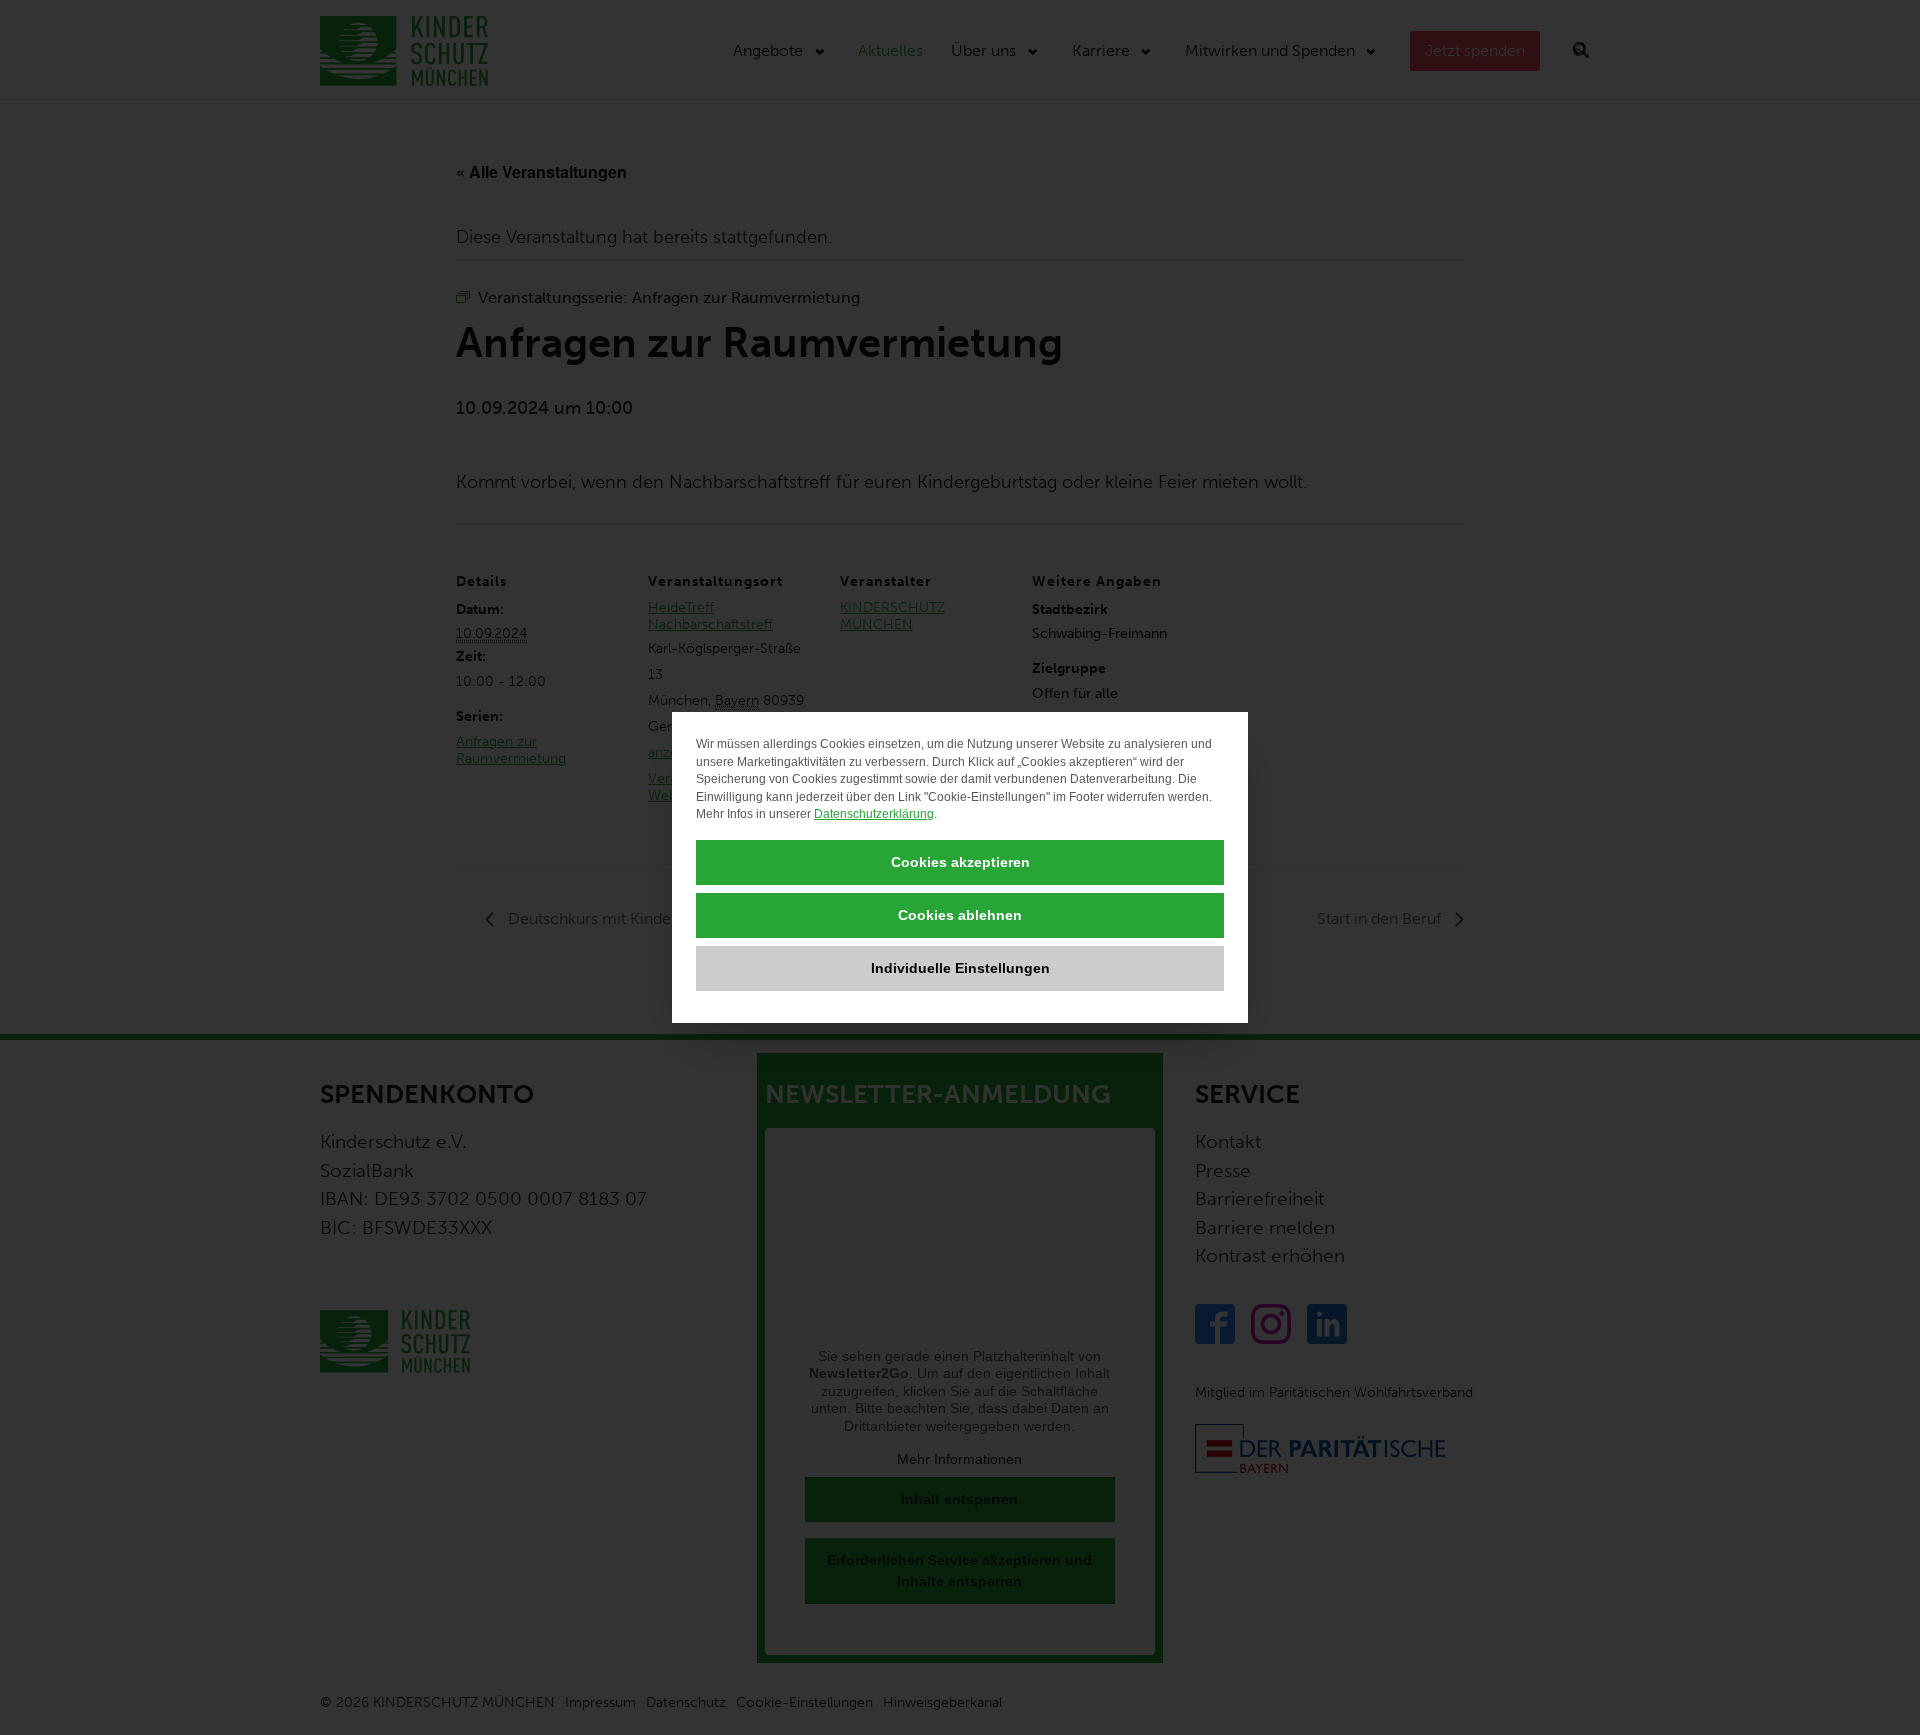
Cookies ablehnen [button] (960, 915)
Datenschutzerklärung (874, 814)
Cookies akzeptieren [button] (960, 862)
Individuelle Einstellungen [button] (960, 968)
